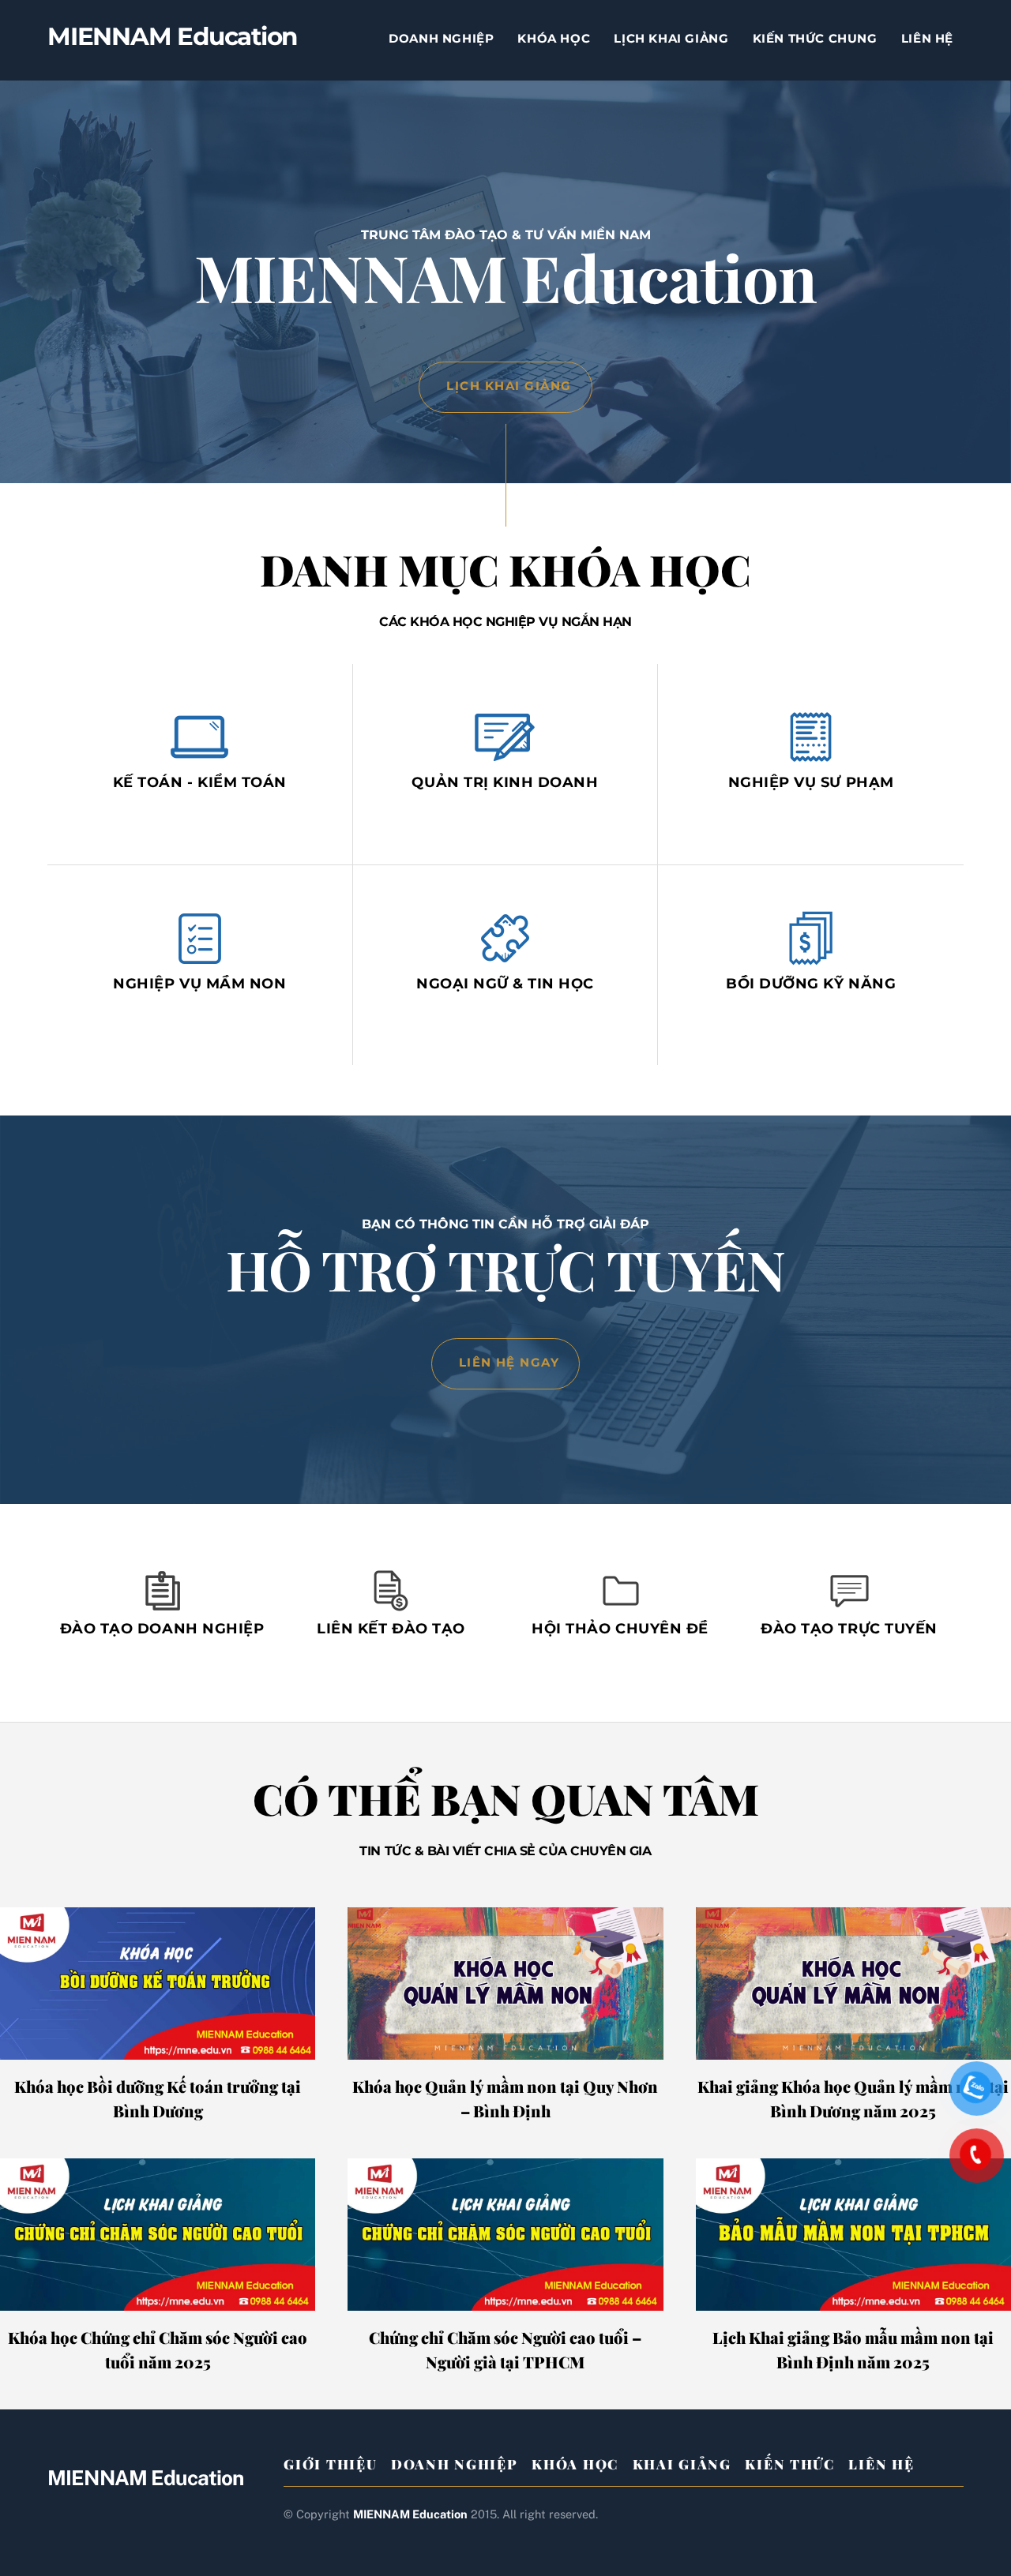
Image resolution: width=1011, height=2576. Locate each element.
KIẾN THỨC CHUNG (815, 38)
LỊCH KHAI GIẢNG (671, 38)
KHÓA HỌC (554, 38)
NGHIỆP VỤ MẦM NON (199, 983)
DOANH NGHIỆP (441, 38)
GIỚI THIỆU (330, 2464)
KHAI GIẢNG (682, 2464)
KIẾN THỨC (789, 2464)
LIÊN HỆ (927, 38)
